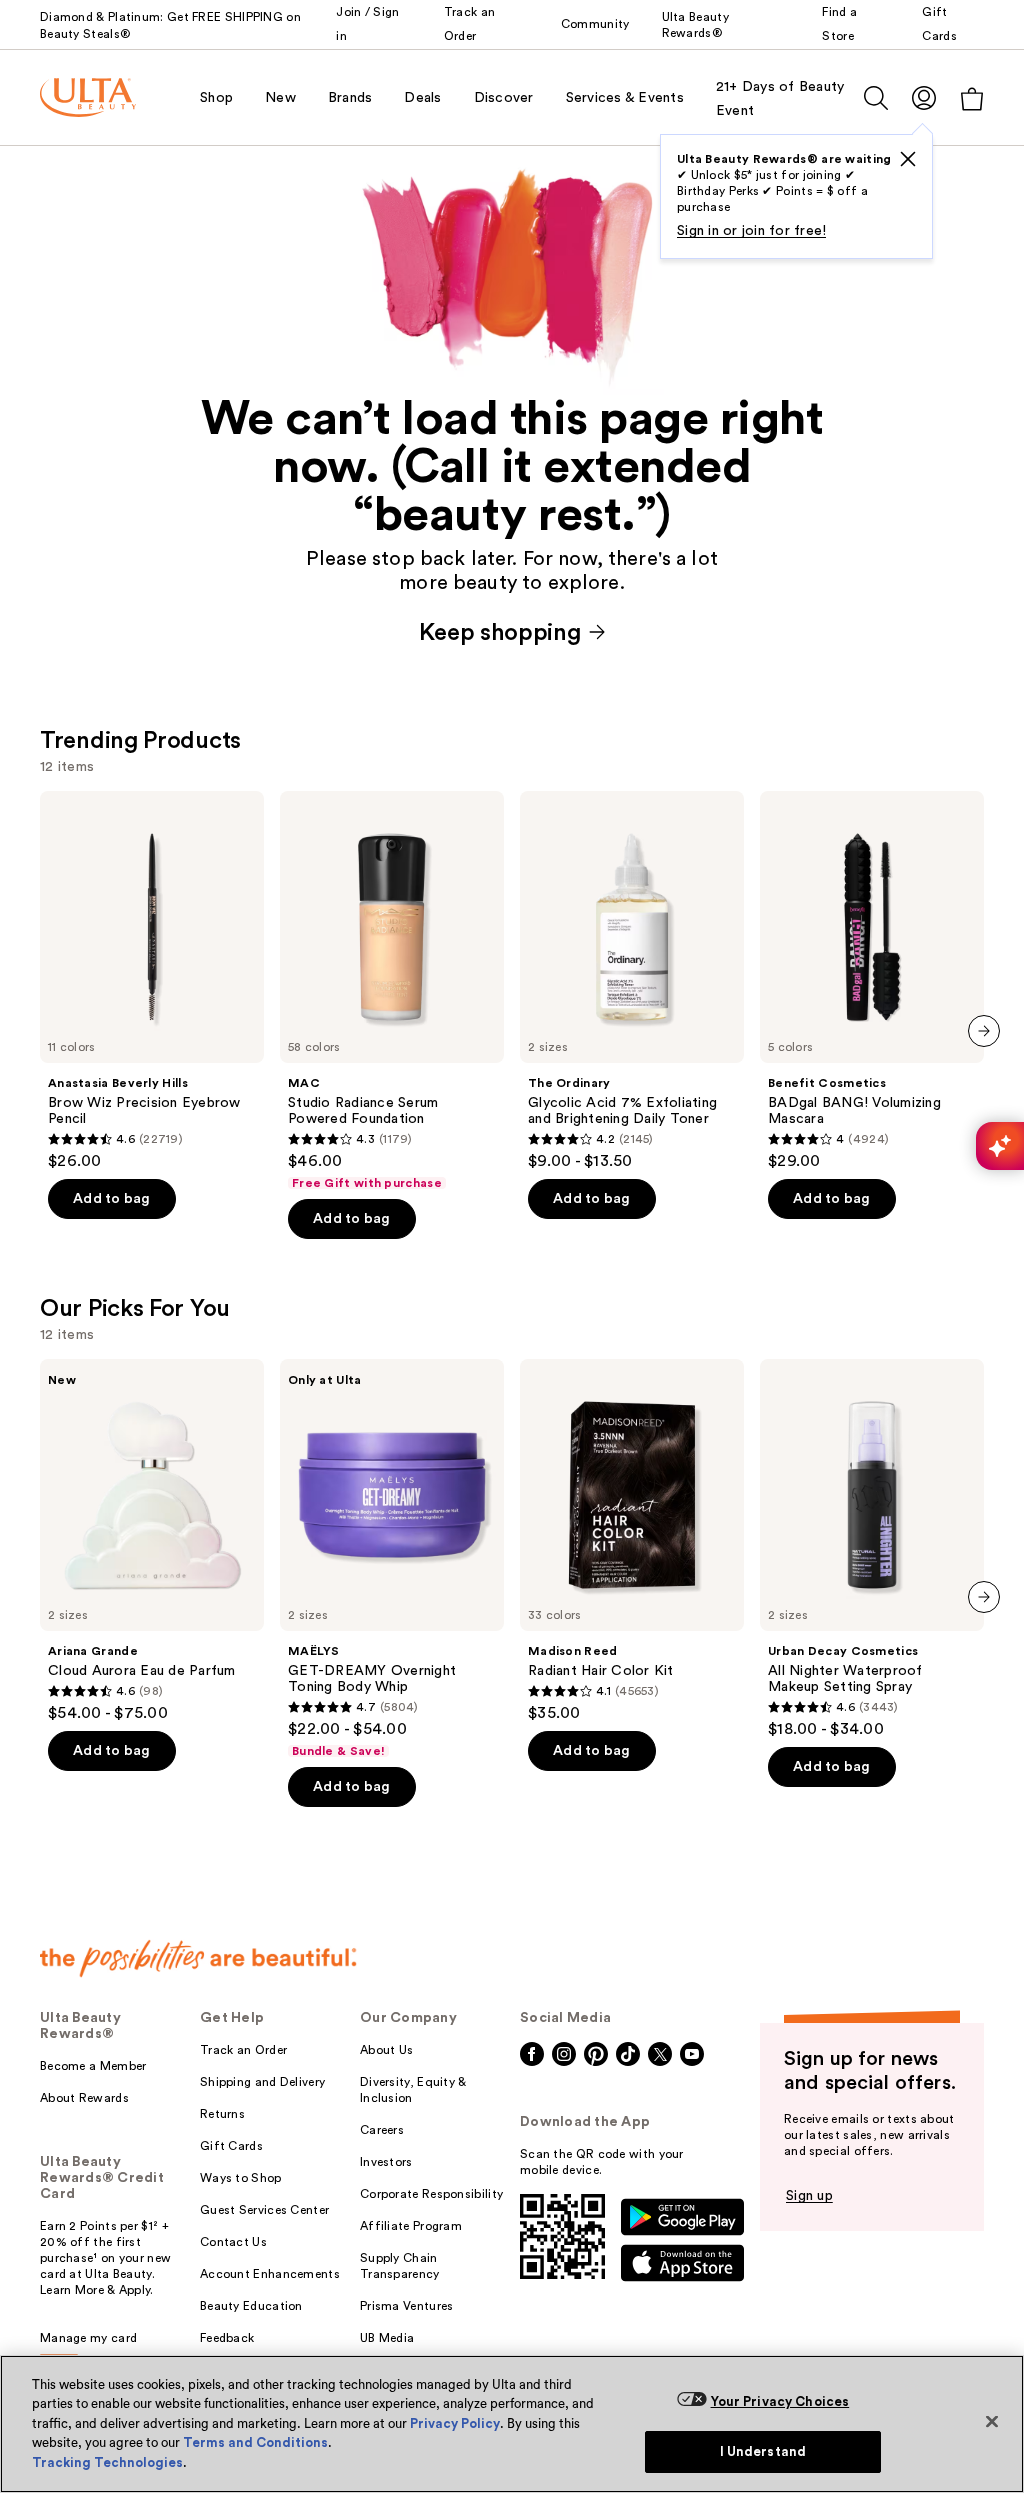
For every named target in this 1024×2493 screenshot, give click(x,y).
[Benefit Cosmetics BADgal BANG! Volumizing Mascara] (872, 981)
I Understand (763, 2451)
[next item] (984, 1031)
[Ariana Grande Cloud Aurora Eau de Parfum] (152, 1541)
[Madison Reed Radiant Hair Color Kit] (632, 1541)
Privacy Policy (455, 2423)
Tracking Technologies (107, 2462)
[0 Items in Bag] (972, 98)
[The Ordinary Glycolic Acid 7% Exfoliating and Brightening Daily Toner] (632, 981)
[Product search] (876, 98)
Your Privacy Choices (780, 2401)
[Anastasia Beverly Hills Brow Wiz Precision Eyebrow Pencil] (152, 981)
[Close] (992, 2421)
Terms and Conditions (255, 2442)
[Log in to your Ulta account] (924, 97)
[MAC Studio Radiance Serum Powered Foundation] (392, 991)
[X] (908, 159)
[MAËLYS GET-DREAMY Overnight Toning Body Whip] (392, 1559)
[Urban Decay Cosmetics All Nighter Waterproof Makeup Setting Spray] (872, 1549)
